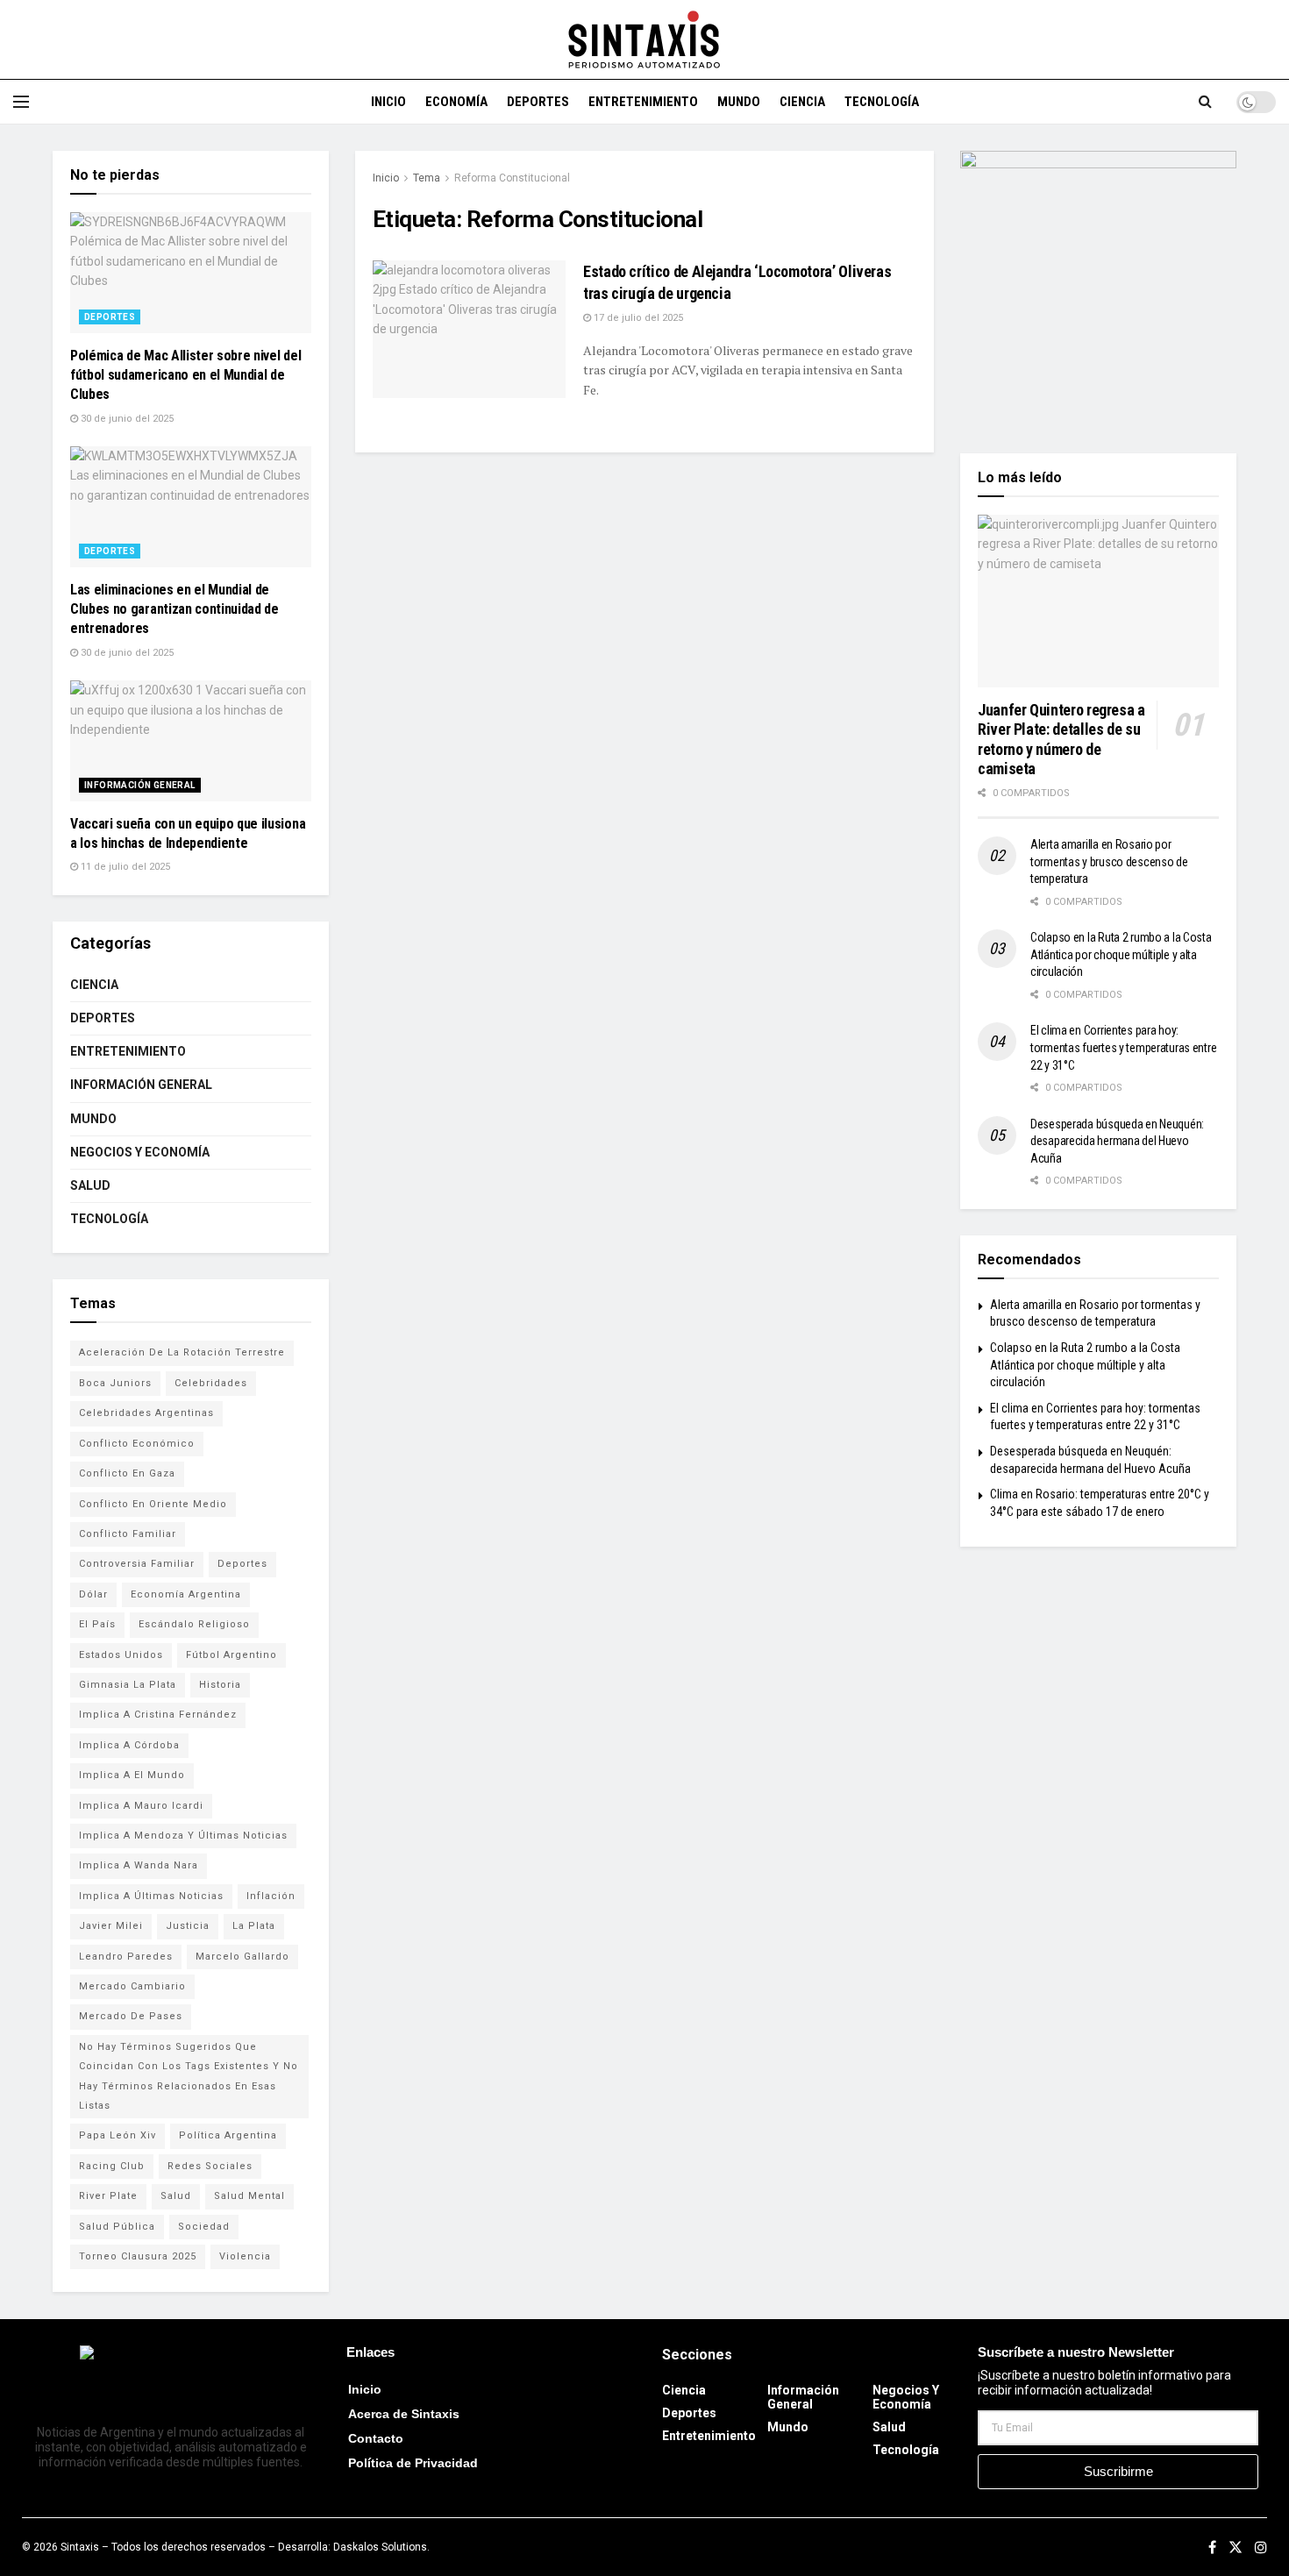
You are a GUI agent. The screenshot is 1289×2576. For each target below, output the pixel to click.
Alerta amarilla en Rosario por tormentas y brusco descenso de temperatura (1109, 861)
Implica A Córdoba (129, 1745)
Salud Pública (117, 2227)
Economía (456, 102)
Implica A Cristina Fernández (158, 1715)
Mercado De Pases (131, 2016)
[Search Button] (1205, 102)
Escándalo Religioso (194, 1624)
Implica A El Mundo (132, 1775)
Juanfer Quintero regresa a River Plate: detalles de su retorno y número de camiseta (1061, 740)
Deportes (538, 102)
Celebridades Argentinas (146, 1413)
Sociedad (204, 2227)
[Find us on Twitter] (1236, 2548)
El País (97, 1624)
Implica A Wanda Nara (139, 1865)
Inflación (271, 1896)
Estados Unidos (121, 1655)
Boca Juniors (115, 1383)
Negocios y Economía (140, 1152)
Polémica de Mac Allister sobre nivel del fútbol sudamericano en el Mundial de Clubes (185, 375)
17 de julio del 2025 (637, 318)
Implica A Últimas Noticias (151, 1896)
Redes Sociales (210, 2166)
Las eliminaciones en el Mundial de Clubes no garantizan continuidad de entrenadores (174, 609)
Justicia (188, 1926)
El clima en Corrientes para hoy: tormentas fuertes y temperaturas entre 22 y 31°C (1123, 1047)
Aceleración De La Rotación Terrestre (182, 1352)
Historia (220, 1685)
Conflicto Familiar (128, 1534)
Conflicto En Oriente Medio (153, 1504)
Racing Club (112, 2166)
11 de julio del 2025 (124, 867)
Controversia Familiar (137, 1564)
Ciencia (802, 102)
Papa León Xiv (118, 2135)
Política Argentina (228, 2135)
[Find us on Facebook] (1212, 2548)
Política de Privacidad (413, 2463)
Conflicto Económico (137, 1444)
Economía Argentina (186, 1594)
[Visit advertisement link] (1098, 289)
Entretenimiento (643, 102)
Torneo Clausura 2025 (138, 2256)
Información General (140, 785)
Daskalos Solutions (380, 2547)
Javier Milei (111, 1926)
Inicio (388, 102)
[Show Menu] (21, 102)
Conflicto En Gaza (127, 1473)
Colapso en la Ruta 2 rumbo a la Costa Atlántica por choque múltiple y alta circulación (1121, 954)
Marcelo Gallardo (242, 1957)
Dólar (93, 1594)
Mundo (739, 102)
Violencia (245, 2256)
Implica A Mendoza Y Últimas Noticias (183, 1836)
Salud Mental (249, 2196)
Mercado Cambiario (132, 1986)
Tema (427, 178)
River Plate (108, 2196)
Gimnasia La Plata (128, 1685)
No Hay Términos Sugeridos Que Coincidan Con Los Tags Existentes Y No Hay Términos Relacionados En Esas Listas (189, 2076)
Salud (90, 1185)
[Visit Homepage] (644, 39)
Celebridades (211, 1383)
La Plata (254, 1926)
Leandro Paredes (126, 1957)
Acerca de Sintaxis (404, 2414)
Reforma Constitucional (512, 178)
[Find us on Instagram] (1261, 2548)
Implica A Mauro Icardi (141, 1806)
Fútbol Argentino (231, 1655)
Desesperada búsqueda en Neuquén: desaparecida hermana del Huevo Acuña (1117, 1141)
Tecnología (882, 102)
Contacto (376, 2438)
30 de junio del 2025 (126, 419)
